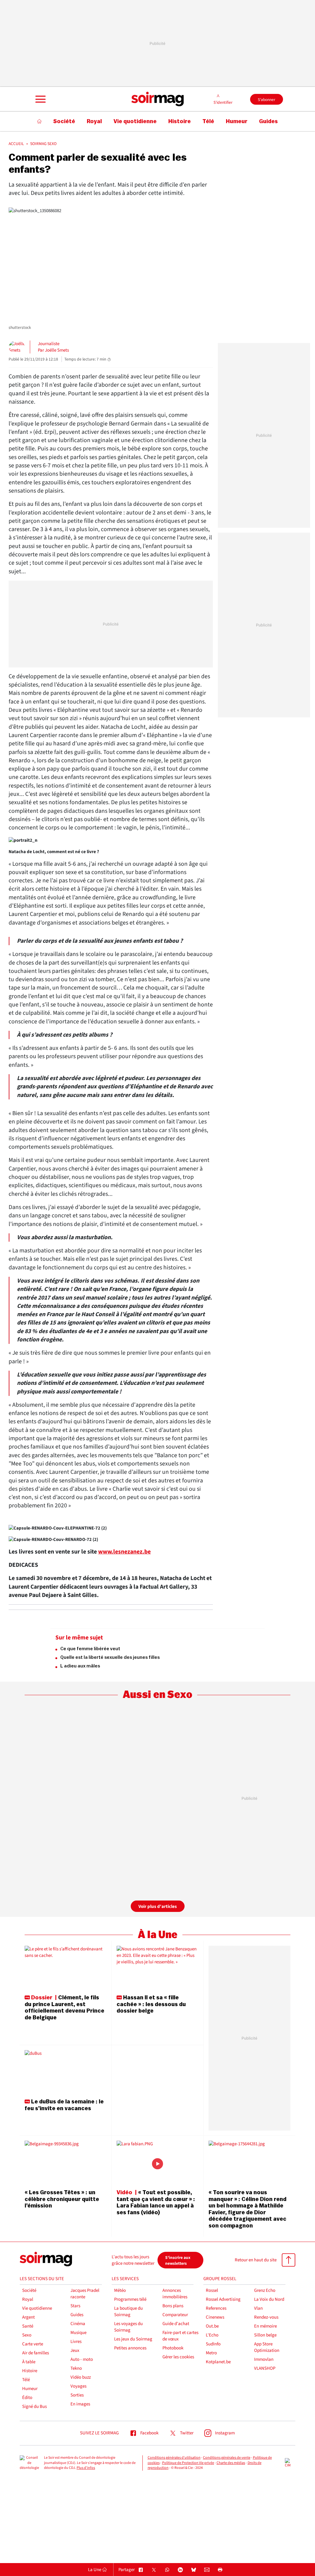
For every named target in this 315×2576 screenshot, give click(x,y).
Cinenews (215, 2317)
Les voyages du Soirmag (128, 2327)
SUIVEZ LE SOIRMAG (99, 2433)
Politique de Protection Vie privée (188, 2463)
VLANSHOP (265, 2368)
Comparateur (175, 2315)
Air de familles (36, 2353)
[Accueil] (40, 121)
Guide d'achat (176, 2324)
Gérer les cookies (178, 2357)
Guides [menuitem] (268, 121)
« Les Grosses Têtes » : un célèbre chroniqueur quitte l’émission (62, 2199)
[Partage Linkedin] (180, 2570)
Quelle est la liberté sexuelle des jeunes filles (110, 1657)
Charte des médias (231, 2463)
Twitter (187, 2433)
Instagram (225, 2433)
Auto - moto (82, 2359)
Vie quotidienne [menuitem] (135, 121)
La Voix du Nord (269, 2299)
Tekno (76, 2368)
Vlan (258, 2308)
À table (29, 2362)
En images (80, 2404)
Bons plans (173, 2306)
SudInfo (213, 2344)
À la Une (158, 1935)
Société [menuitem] (64, 121)
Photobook (173, 2348)
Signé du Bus (34, 2407)
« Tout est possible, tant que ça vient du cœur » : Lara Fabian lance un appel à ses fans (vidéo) (156, 2202)
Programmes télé (130, 2299)
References (216, 2308)
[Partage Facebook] (141, 2570)
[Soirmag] (157, 99)
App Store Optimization (267, 2347)
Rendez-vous (266, 2317)
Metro (211, 2353)
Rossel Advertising (223, 2299)
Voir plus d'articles (158, 1907)
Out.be (212, 2326)
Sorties (77, 2395)
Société (29, 2290)
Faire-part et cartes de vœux (180, 2336)
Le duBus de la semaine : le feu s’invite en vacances (64, 2105)
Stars (75, 2306)
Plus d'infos (86, 2468)
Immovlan (264, 2359)
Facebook (149, 2433)
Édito (27, 2398)
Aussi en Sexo (157, 1695)
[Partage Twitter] (154, 2570)
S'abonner (267, 100)
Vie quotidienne (37, 2308)
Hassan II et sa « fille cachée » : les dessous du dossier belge (151, 2004)
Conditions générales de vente (227, 2458)
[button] (40, 99)
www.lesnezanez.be (124, 1552)
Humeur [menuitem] (237, 121)
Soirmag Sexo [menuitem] (43, 144)
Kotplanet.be (218, 2362)
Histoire (30, 2371)
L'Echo (212, 2335)
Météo (120, 2290)
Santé (28, 2326)
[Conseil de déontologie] (29, 2463)
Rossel (212, 2290)
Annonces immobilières (175, 2294)
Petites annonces (130, 2348)
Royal (28, 2299)
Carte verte (33, 2344)
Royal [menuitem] (94, 121)
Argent (28, 2317)
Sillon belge (265, 2335)
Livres (76, 2342)
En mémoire (265, 2326)
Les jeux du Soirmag (133, 2339)
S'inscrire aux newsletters (178, 2260)
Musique (78, 2333)
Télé (26, 2380)
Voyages (78, 2386)
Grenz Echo (265, 2290)
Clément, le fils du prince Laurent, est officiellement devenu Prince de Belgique (64, 2008)
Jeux (75, 2350)
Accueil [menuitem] (16, 144)
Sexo (27, 2335)
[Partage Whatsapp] (167, 2570)
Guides (77, 2315)
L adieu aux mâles (80, 1666)
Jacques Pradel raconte (85, 2294)
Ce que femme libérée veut (90, 1649)
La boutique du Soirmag (128, 2312)
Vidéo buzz (81, 2377)
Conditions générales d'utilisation (174, 2458)
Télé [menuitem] (208, 121)
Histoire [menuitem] (179, 121)
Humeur (30, 2389)
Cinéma (78, 2324)
